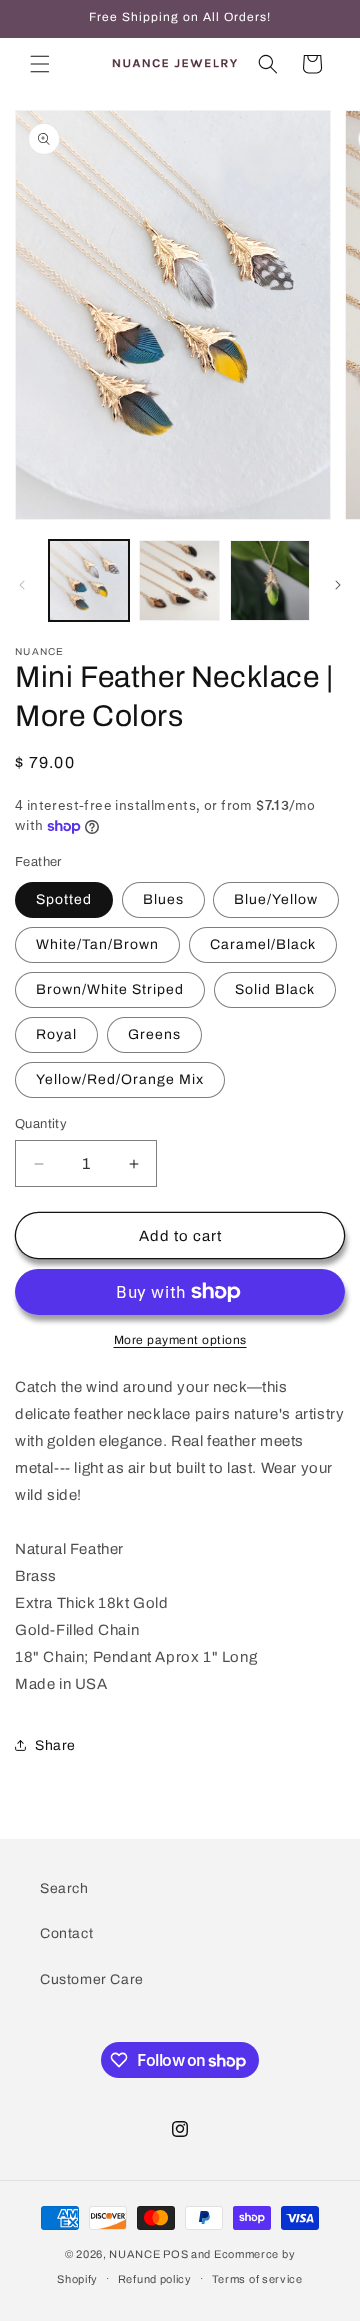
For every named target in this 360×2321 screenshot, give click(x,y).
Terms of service (257, 2279)
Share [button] (55, 1745)
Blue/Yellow (276, 899)
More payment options (180, 1340)
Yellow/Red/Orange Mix (120, 1079)
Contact (66, 1933)
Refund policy (155, 2279)
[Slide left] (22, 585)
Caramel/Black (263, 944)
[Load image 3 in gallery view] (270, 580)
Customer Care (92, 1979)
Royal (56, 1034)
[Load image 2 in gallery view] (179, 580)
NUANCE (134, 2254)
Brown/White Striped (110, 989)
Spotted (64, 899)
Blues (163, 899)
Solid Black (275, 989)
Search (64, 1888)
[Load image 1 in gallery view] (89, 580)
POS (175, 2254)
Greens (154, 1034)
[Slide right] (338, 585)
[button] (40, 64)
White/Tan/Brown (97, 944)
